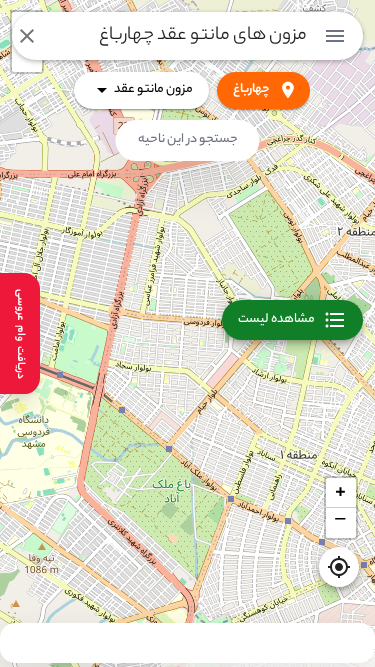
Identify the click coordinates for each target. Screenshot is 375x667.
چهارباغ (251, 89)
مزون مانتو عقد (153, 89)
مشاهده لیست (276, 319)
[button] (341, 493)
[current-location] (339, 567)
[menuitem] (335, 36)
